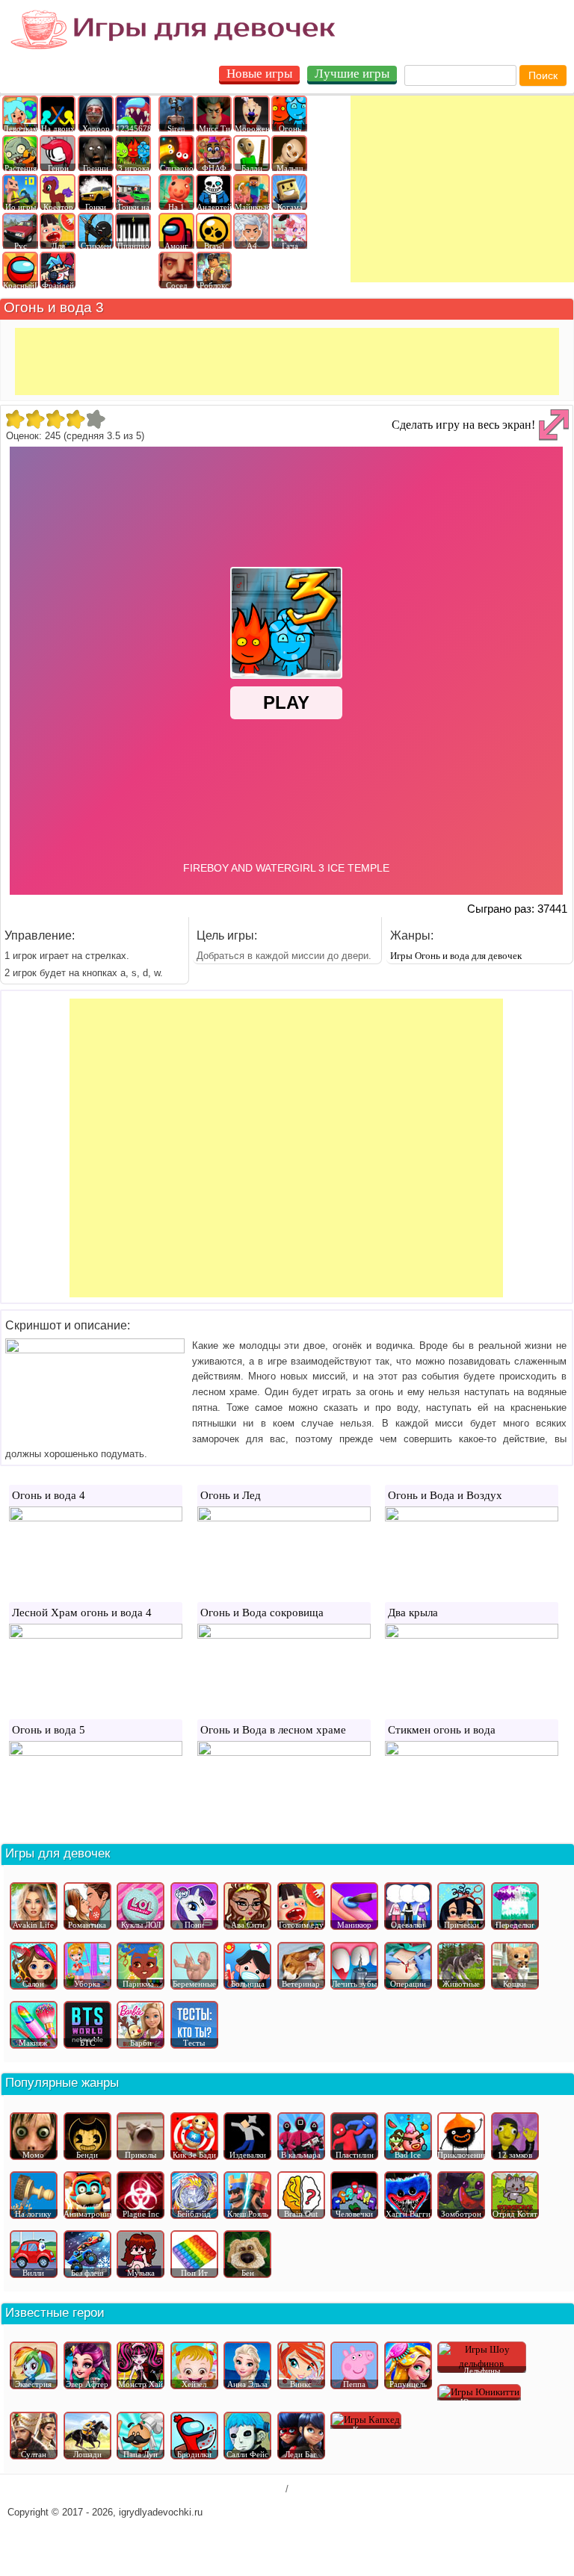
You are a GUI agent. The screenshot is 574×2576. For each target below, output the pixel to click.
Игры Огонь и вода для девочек (456, 956)
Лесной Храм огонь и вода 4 (82, 1613)
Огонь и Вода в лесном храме (273, 1730)
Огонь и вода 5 (49, 1730)
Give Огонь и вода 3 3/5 (55, 419)
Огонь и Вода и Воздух (445, 1495)
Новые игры (259, 74)
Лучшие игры (352, 74)
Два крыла (413, 1613)
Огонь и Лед (231, 1495)
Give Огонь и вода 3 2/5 (35, 419)
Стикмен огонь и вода (442, 1730)
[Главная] (173, 30)
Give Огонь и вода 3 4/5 (75, 419)
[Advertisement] (462, 189)
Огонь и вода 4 (49, 1495)
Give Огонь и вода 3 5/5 (95, 419)
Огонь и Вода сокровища (262, 1613)
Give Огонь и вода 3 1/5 (15, 419)
